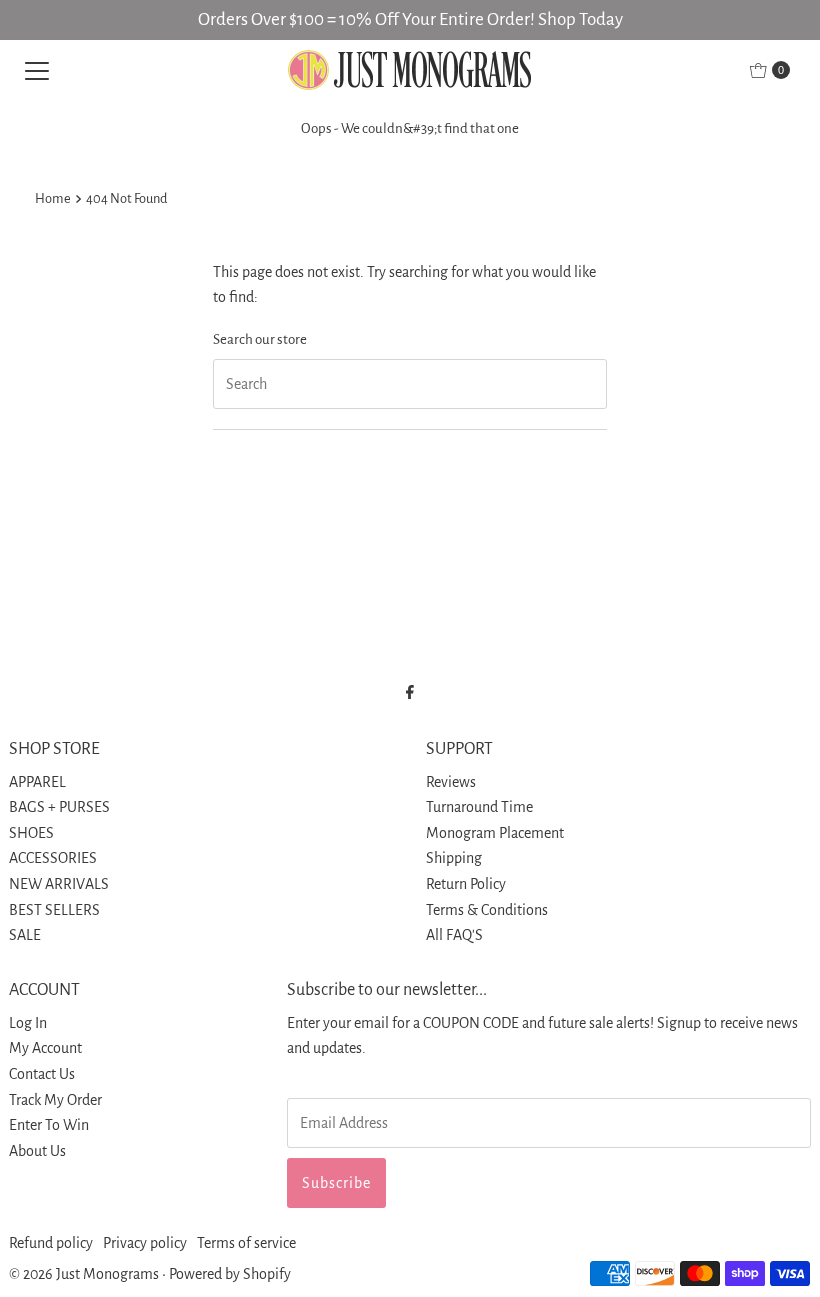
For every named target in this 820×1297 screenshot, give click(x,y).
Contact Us (42, 1074)
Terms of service (246, 1243)
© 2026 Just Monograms (84, 1274)
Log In (28, 1023)
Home (53, 198)
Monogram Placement (495, 833)
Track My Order (55, 1100)
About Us (37, 1151)
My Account (45, 1048)
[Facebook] (410, 693)
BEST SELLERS (54, 910)
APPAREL (37, 782)
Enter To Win (49, 1125)
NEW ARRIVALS (59, 884)
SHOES (31, 833)
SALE (25, 935)
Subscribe (336, 1183)
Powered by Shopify (230, 1274)
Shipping (454, 858)
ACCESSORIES (53, 858)
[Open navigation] (37, 70)
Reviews (451, 782)
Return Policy (466, 884)
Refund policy (51, 1243)
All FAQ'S (454, 935)
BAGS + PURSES (59, 807)
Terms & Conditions (487, 910)
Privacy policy (145, 1243)
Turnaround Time (479, 807)
